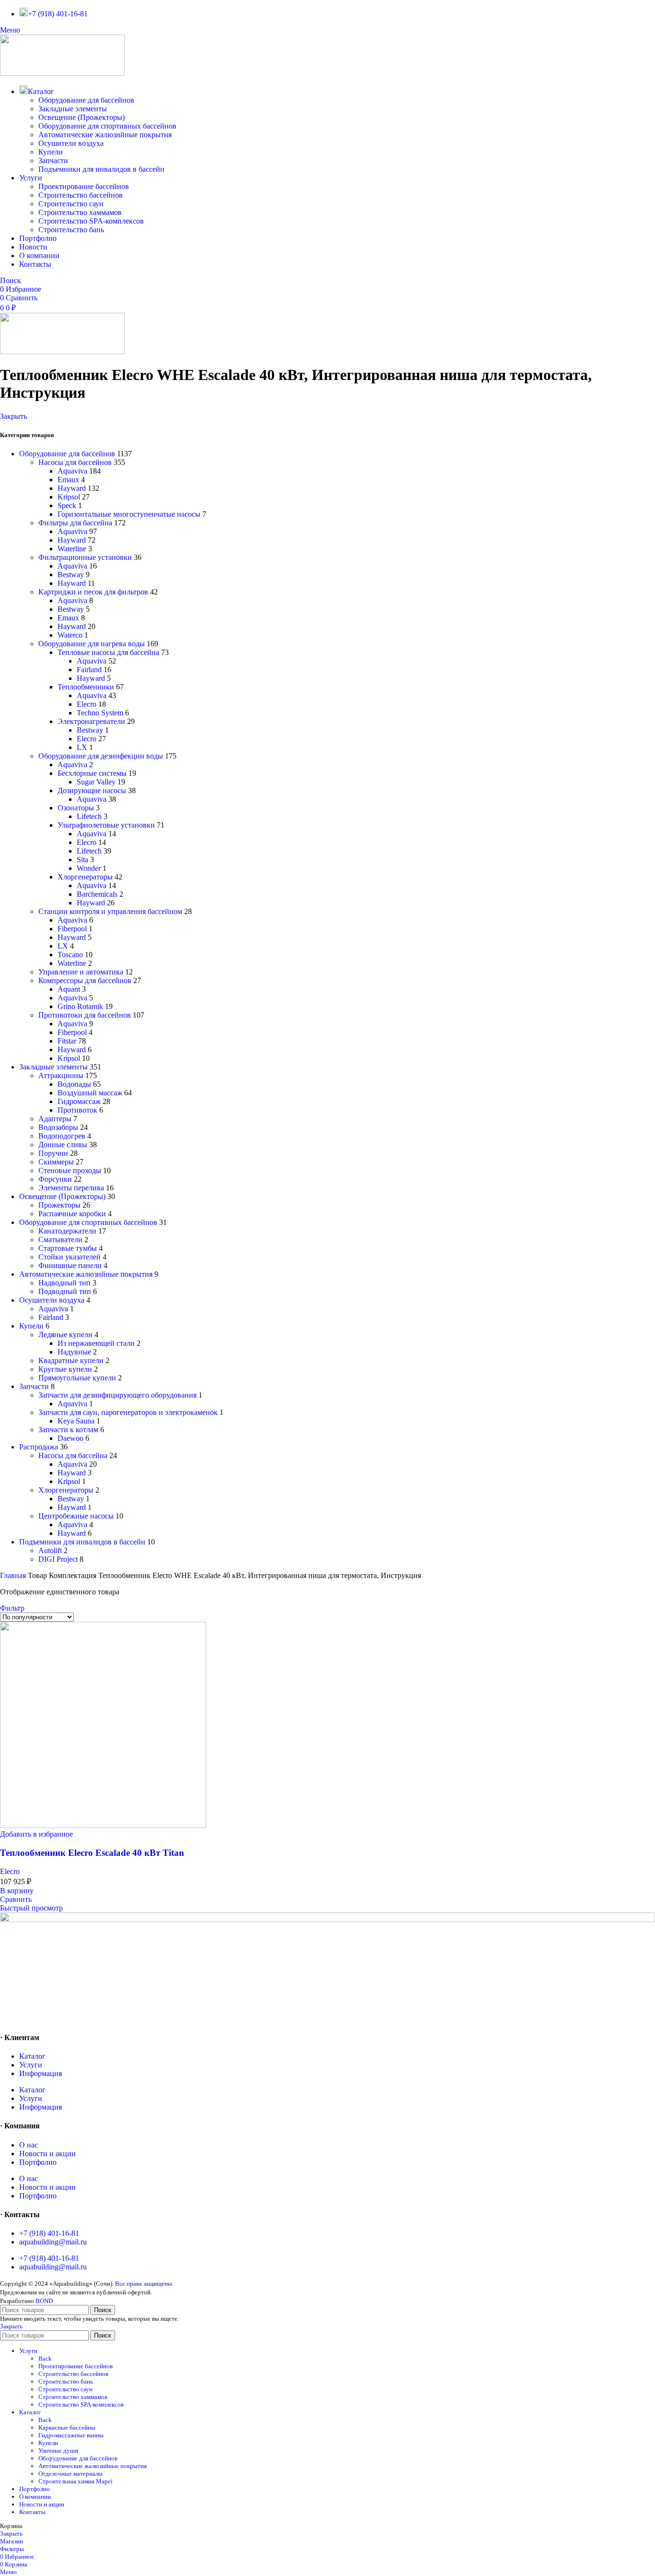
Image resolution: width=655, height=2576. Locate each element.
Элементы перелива (71, 1188)
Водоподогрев (62, 1136)
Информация (41, 2073)
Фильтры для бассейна (75, 523)
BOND (44, 2301)
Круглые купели (65, 1369)
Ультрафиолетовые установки (106, 825)
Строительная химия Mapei (76, 2481)
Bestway (71, 575)
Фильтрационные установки (85, 557)
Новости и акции (47, 2154)
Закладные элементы (73, 109)
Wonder (89, 868)
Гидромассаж (79, 1101)
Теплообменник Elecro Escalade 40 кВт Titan (92, 1853)
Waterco (70, 635)
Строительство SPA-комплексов (91, 221)
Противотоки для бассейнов (85, 1015)
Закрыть (13, 416)
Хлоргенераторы (85, 877)
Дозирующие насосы (92, 790)
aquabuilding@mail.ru (53, 2242)
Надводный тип (64, 1283)
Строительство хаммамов (80, 212)
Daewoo (70, 1438)
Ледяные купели (65, 1335)
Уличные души (58, 2451)
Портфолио (38, 2162)
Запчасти (53, 160)
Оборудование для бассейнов (86, 100)
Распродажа (39, 1447)
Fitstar (67, 1041)
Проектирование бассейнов (84, 186)
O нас (29, 2145)
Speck (67, 505)
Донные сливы (63, 1145)
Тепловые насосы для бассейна (108, 652)
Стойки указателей (70, 1257)
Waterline (72, 549)
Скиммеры (56, 1162)
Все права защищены (144, 2284)
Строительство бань (71, 230)
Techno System (100, 713)
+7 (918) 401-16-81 (49, 2233)
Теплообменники (86, 687)
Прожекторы (59, 1205)
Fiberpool (72, 929)
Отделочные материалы (70, 2474)
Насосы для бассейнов (75, 462)
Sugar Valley (96, 782)
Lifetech (89, 816)
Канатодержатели (67, 1231)
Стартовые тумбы (68, 1248)
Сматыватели (60, 1240)
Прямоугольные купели (77, 1378)
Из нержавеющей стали (96, 1343)
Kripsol (69, 497)
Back (45, 2358)
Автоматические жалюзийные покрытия (105, 135)
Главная (14, 1575)
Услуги (31, 2065)
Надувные (74, 1352)
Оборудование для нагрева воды (92, 644)
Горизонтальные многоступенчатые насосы (129, 514)
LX (82, 747)
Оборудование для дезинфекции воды (101, 756)
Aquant (69, 989)
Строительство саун (71, 204)
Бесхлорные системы (92, 773)
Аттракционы (61, 1075)
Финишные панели (70, 1265)
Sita (82, 860)
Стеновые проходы (70, 1170)
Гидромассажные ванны (71, 2435)
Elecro (87, 704)
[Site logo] (62, 73)
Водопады (74, 1084)
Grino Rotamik (80, 1006)
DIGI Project (58, 1559)
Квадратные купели (71, 1360)
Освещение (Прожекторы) (82, 117)
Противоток (77, 1110)
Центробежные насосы (76, 1516)
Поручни (53, 1153)
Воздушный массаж (90, 1093)
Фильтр (12, 1608)
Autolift (50, 1550)
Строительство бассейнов (81, 195)
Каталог (32, 2056)
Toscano (70, 955)
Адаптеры (55, 1119)
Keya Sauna (76, 1421)
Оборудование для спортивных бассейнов (107, 126)
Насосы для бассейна (73, 1455)
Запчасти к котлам (68, 1430)
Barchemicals (97, 894)
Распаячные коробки (72, 1214)
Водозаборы (58, 1127)
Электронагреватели (91, 721)
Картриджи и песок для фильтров (93, 592)
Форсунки (55, 1179)
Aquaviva (72, 471)
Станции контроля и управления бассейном (110, 911)
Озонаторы (76, 808)
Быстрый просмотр (31, 1908)
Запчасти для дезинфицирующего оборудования (117, 1395)
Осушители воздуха (71, 143)
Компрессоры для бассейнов (85, 980)
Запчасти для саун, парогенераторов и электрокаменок (128, 1412)
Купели (51, 152)
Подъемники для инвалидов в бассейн (101, 169)
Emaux (68, 480)
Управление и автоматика (81, 972)
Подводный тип (65, 1291)
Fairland (89, 670)
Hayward (72, 488)
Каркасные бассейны (67, 2428)
